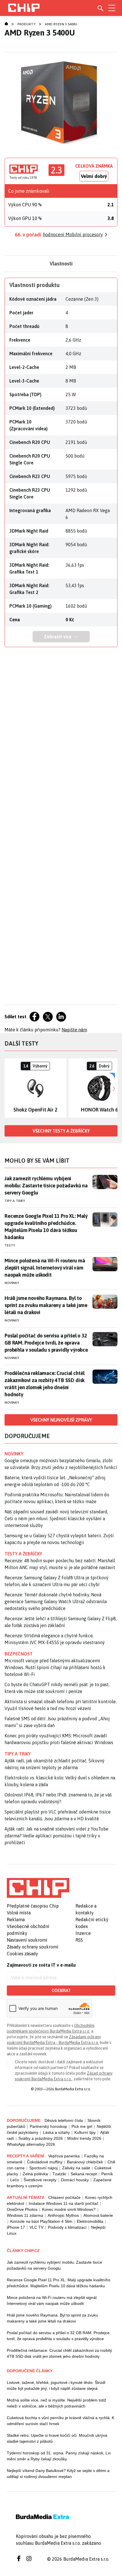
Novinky (12, 1283)
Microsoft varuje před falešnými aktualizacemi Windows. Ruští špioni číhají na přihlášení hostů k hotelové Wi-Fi (55, 1667)
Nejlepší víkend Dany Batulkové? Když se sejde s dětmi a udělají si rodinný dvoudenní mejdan (58, 2474)
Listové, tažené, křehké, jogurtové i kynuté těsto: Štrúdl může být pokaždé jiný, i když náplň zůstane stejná (56, 2385)
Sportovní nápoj (43, 2168)
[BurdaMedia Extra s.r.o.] (38, 1888)
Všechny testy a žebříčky (61, 1131)
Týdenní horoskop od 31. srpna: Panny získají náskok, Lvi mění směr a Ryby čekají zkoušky (59, 2456)
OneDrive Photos (22, 2209)
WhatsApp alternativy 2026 (31, 2144)
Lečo (15, 2180)
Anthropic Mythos (63, 2215)
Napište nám (74, 1030)
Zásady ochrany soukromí (33, 1947)
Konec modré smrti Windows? (69, 2209)
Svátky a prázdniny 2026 (41, 2138)
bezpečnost (19, 1654)
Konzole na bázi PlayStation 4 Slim (41, 2221)
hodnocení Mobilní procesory (73, 234)
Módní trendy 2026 (84, 2138)
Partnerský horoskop (48, 2126)
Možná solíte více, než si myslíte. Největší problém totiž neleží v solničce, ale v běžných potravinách (56, 2403)
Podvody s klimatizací (67, 2227)
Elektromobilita (90, 2221)
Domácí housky (75, 2180)
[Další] (113, 1088)
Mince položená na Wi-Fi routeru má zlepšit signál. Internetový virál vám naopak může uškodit (45, 1268)
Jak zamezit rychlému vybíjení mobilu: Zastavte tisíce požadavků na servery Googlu (46, 1186)
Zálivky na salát (76, 2168)
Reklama (16, 1919)
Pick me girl (82, 2126)
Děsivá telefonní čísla (64, 2120)
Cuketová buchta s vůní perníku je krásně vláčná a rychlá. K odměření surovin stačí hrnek (61, 2421)
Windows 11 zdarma (25, 2215)
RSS (79, 1940)
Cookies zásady (22, 1954)
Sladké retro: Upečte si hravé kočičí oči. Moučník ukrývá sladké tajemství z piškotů (57, 2438)
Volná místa (19, 1913)
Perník (107, 2174)
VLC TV (36, 2227)
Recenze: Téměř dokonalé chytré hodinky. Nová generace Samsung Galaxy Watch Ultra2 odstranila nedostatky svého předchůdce (56, 1601)
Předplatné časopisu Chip (33, 1906)
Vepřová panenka (64, 2156)
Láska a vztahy (56, 2132)
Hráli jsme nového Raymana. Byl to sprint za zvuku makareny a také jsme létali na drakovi (46, 1305)
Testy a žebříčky (23, 1554)
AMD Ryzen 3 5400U (61, 24)
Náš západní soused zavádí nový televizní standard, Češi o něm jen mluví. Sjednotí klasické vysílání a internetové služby (56, 1518)
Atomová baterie (98, 2215)
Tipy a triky (15, 1201)
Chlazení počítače (64, 2197)
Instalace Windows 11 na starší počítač (64, 2203)
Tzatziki (59, 2174)
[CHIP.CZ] (24, 8)
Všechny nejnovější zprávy (61, 1420)
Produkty (26, 24)
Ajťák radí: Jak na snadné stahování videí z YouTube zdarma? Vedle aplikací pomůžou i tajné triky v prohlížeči (56, 1836)
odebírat (61, 1991)
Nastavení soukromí (27, 1940)
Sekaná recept (84, 2174)
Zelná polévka (35, 2174)
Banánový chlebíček (85, 2162)
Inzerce (83, 1933)
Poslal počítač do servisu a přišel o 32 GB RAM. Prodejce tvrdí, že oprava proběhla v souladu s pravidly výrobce (46, 1343)
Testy (10, 1245)
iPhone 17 (16, 2227)
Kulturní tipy (85, 2132)
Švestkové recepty (40, 2180)
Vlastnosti (61, 264)
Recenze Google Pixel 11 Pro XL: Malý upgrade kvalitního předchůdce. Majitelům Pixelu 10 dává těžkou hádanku (46, 1227)
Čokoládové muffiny (45, 2162)
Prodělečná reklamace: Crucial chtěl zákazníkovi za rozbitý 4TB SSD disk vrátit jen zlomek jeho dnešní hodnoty (45, 1384)
